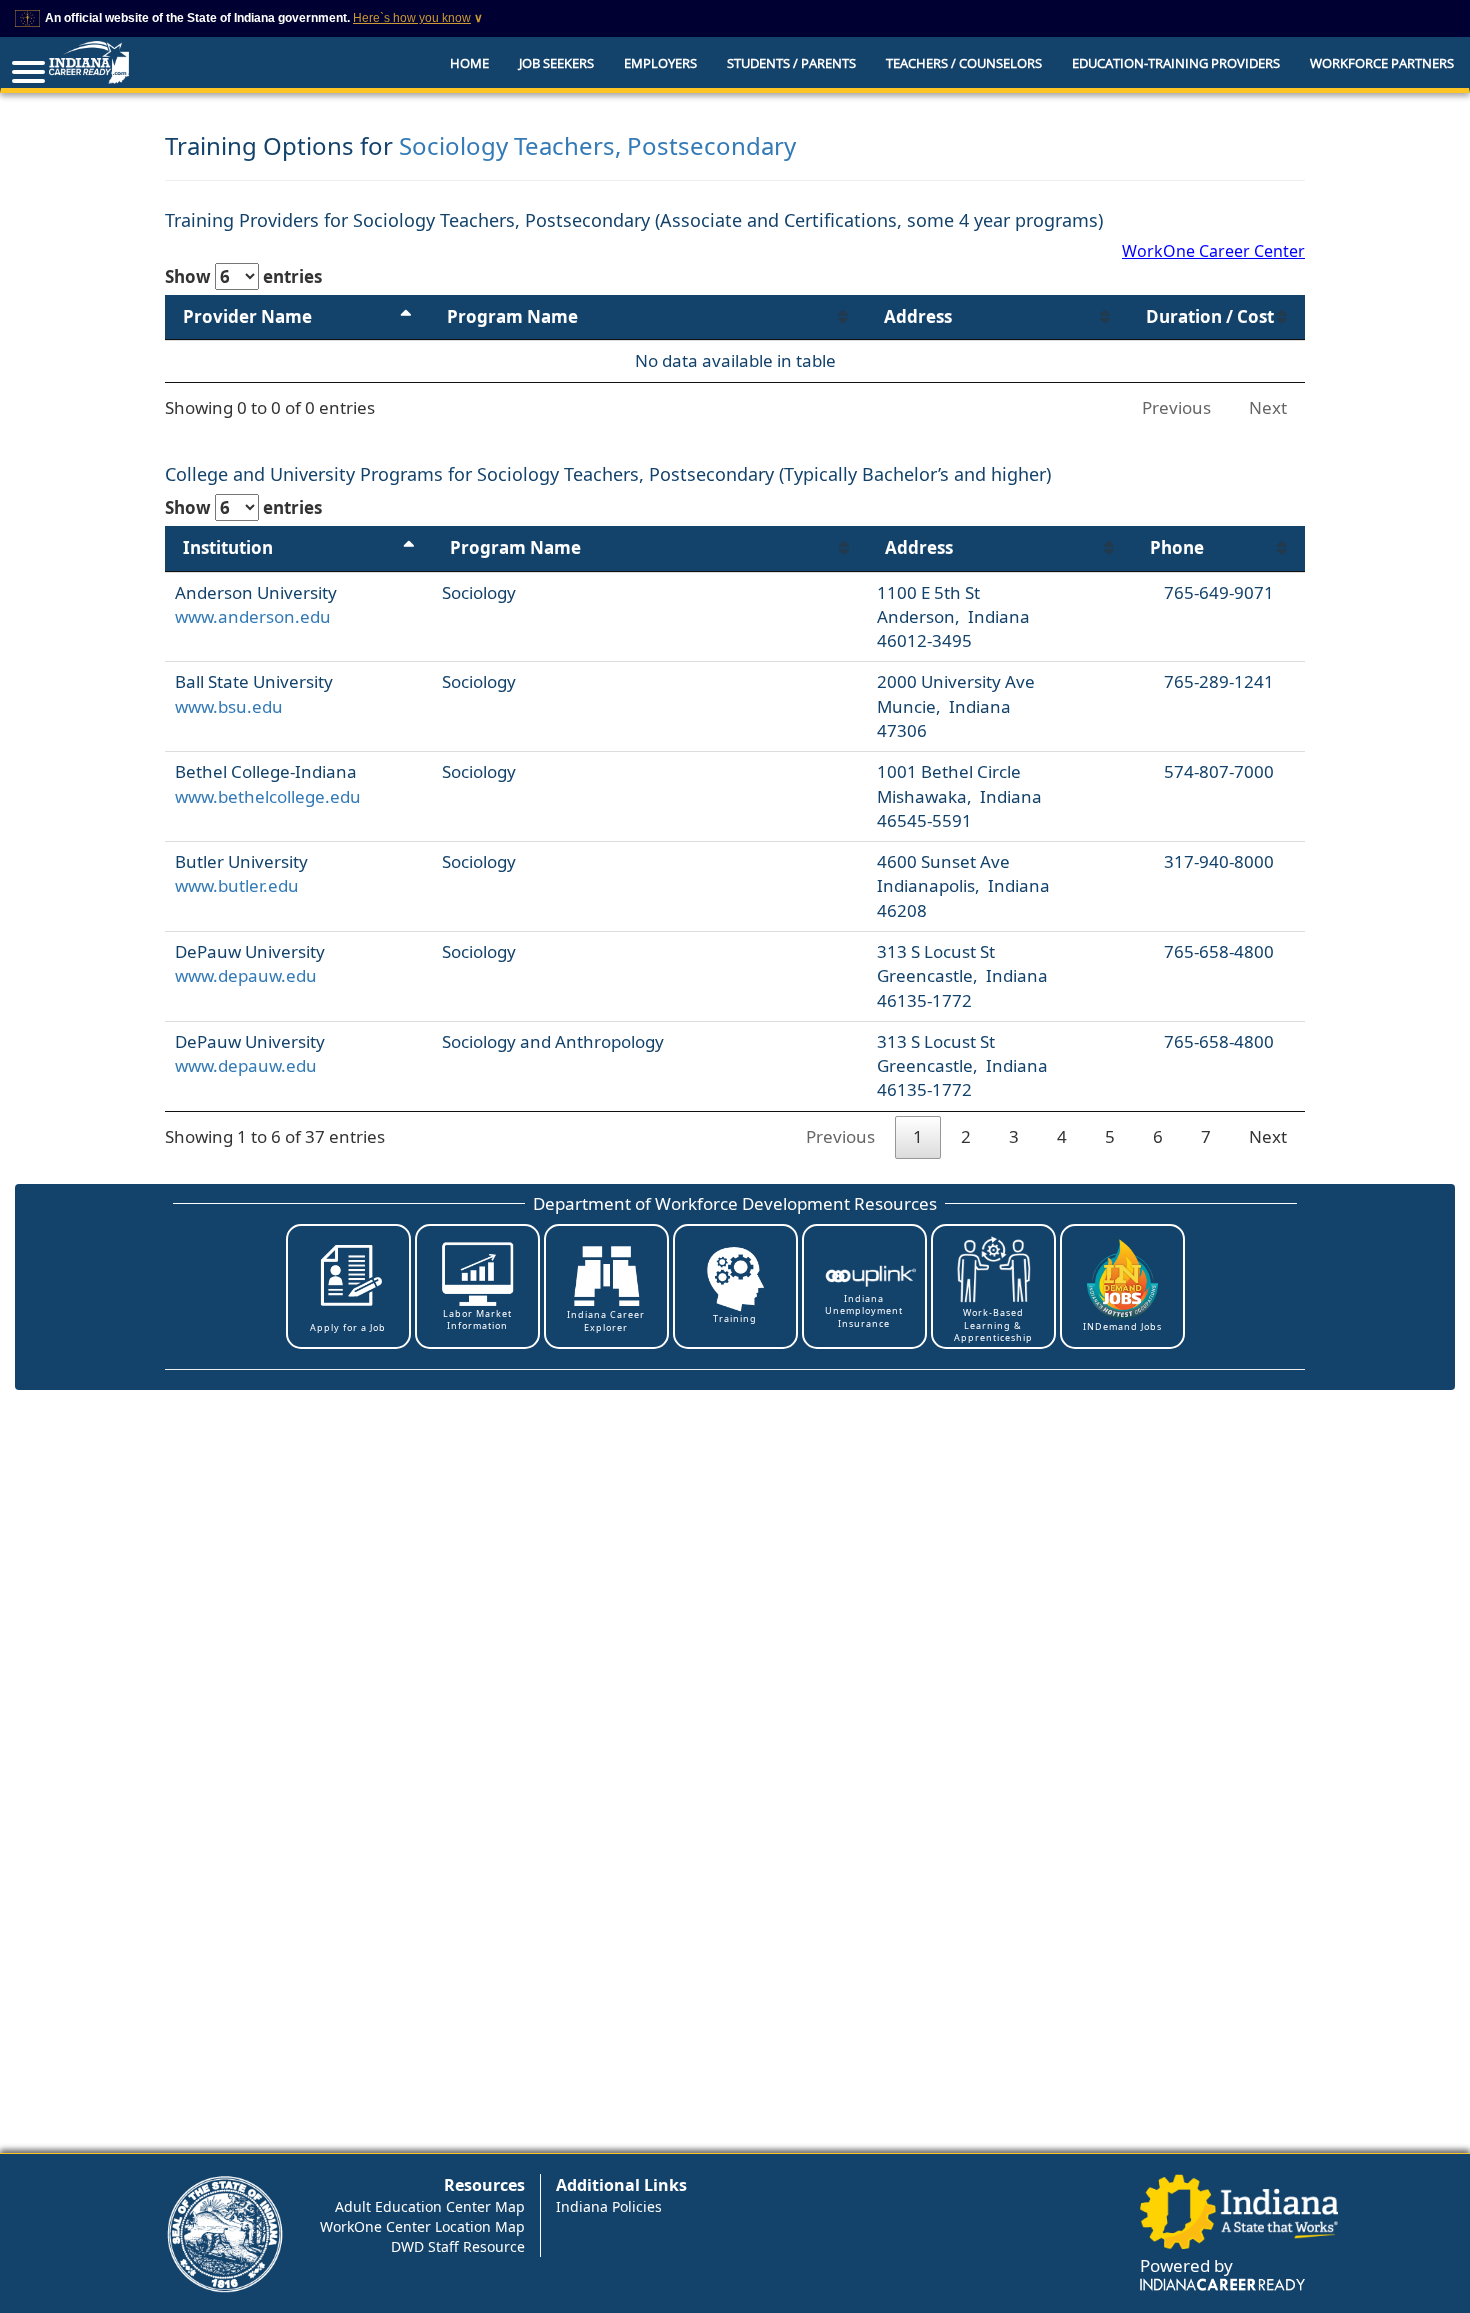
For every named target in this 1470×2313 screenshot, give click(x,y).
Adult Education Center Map (430, 2206)
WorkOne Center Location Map (422, 2226)
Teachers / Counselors (964, 63)
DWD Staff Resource (458, 2246)
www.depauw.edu (246, 975)
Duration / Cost (1210, 316)
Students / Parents (791, 63)
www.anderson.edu (253, 616)
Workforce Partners (1382, 63)
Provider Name (247, 316)
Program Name (512, 316)
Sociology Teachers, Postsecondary (597, 145)
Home (469, 63)
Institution (228, 547)
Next (1268, 407)
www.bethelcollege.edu (268, 796)
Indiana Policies (609, 2206)
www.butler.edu (237, 885)
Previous (1176, 407)
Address (918, 316)
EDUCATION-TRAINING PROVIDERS (1176, 63)
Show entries (243, 276)
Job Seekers (556, 63)
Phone (1177, 547)
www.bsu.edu (229, 706)
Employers (660, 63)
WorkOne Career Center (1213, 251)
